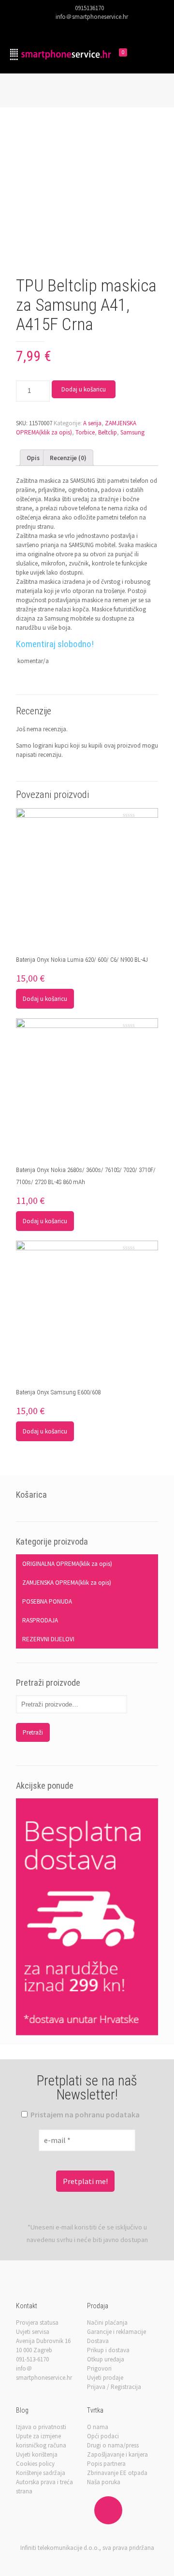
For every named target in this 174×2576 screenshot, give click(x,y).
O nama (98, 2427)
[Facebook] (68, 28)
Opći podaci (103, 2436)
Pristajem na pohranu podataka (84, 2114)
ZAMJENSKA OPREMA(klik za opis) (67, 1583)
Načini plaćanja (107, 2323)
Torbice (85, 432)
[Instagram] (106, 28)
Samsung (132, 432)
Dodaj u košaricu (84, 389)
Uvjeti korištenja (37, 2454)
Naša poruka (104, 2482)
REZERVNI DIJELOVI (48, 1639)
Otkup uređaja (106, 2359)
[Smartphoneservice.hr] (60, 54)
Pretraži (33, 1732)
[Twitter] (81, 28)
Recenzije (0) (68, 458)
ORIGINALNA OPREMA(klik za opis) (67, 1564)
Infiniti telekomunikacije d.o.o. (60, 2548)
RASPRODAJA (40, 1620)
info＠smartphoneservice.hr (92, 17)
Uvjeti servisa (33, 2332)
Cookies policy (35, 2464)
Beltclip (108, 432)
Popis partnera (106, 2464)
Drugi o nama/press (113, 2445)
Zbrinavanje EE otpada (117, 2473)
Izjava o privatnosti (41, 2427)
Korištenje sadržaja (41, 2473)
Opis (33, 458)
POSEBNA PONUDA (47, 1601)
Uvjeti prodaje (105, 2378)
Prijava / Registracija (114, 2387)
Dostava (98, 2341)
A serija (92, 423)
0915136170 (89, 8)
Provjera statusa (37, 2323)
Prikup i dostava (108, 2350)
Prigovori (99, 2368)
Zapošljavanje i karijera (117, 2454)
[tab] (33, 458)
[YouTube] (94, 28)
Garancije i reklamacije (116, 2332)
